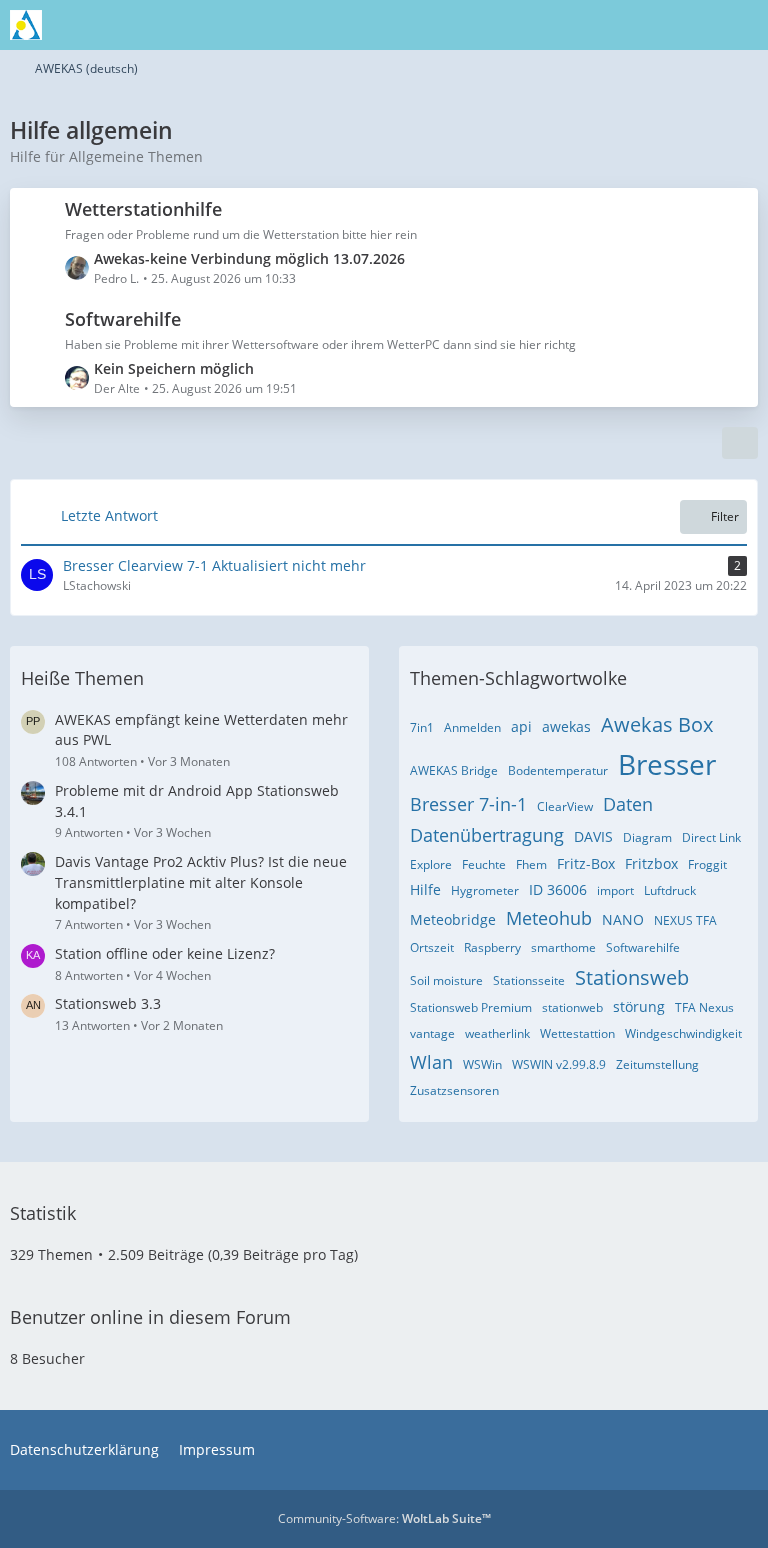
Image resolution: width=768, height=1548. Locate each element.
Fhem (531, 864)
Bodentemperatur (558, 770)
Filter (725, 516)
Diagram (647, 837)
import (615, 890)
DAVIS (593, 836)
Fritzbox (651, 863)
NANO (623, 919)
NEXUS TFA (685, 920)
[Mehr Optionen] (740, 443)
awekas (566, 726)
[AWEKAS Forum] (26, 25)
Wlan (431, 1062)
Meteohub (549, 918)
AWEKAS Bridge (454, 770)
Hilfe (425, 889)
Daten (628, 804)
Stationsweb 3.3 (108, 1003)
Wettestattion (577, 1033)
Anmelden (472, 727)
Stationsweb (632, 977)
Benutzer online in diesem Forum (150, 1317)
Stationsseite (529, 980)
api (521, 726)
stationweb (572, 1007)
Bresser (667, 764)
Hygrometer (485, 890)
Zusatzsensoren (454, 1090)
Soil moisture (446, 980)
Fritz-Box (586, 863)
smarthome (563, 947)
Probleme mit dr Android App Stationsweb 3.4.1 (197, 801)
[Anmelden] (692, 25)
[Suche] (642, 25)
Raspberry (492, 947)
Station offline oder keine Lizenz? (165, 953)
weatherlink (497, 1033)
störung (639, 1006)
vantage (432, 1033)
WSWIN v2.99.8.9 (559, 1064)
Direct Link (711, 837)
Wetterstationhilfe (143, 209)
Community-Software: (384, 1518)
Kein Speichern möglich (174, 368)
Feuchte (484, 864)
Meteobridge (453, 919)
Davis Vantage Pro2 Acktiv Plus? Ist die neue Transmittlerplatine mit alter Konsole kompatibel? (201, 882)
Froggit (707, 864)
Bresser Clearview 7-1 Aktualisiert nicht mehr (214, 565)
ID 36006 (558, 889)
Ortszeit (432, 947)
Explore (431, 864)
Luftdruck (670, 890)
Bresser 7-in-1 (468, 804)
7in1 (422, 727)
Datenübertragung (487, 835)
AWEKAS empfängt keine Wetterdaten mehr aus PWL (201, 730)
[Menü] (742, 25)
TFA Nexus (704, 1007)
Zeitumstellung (657, 1064)
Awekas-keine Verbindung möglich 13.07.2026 (249, 258)
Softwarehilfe (123, 319)
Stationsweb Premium (471, 1007)
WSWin (482, 1064)
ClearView (565, 806)
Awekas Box (657, 724)
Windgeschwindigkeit (683, 1033)
